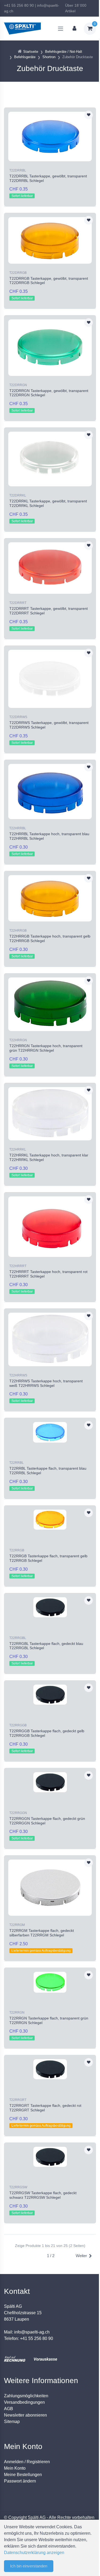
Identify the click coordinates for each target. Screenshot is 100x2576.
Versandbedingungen (24, 2402)
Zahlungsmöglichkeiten (26, 2396)
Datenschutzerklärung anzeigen (34, 2553)
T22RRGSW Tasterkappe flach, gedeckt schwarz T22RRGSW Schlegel (43, 2195)
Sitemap (12, 2422)
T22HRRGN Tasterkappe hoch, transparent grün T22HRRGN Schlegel (46, 1048)
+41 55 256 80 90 (19, 5)
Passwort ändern (20, 2481)
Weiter (81, 2256)
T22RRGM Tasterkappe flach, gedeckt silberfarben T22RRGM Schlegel (42, 1933)
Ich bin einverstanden (29, 2566)
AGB (9, 2409)
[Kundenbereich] (74, 29)
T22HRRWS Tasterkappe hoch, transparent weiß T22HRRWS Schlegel (46, 1383)
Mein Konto (15, 2468)
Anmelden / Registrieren (27, 2462)
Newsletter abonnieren (25, 2415)
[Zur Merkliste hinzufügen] (89, 115)
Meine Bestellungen (23, 2475)
